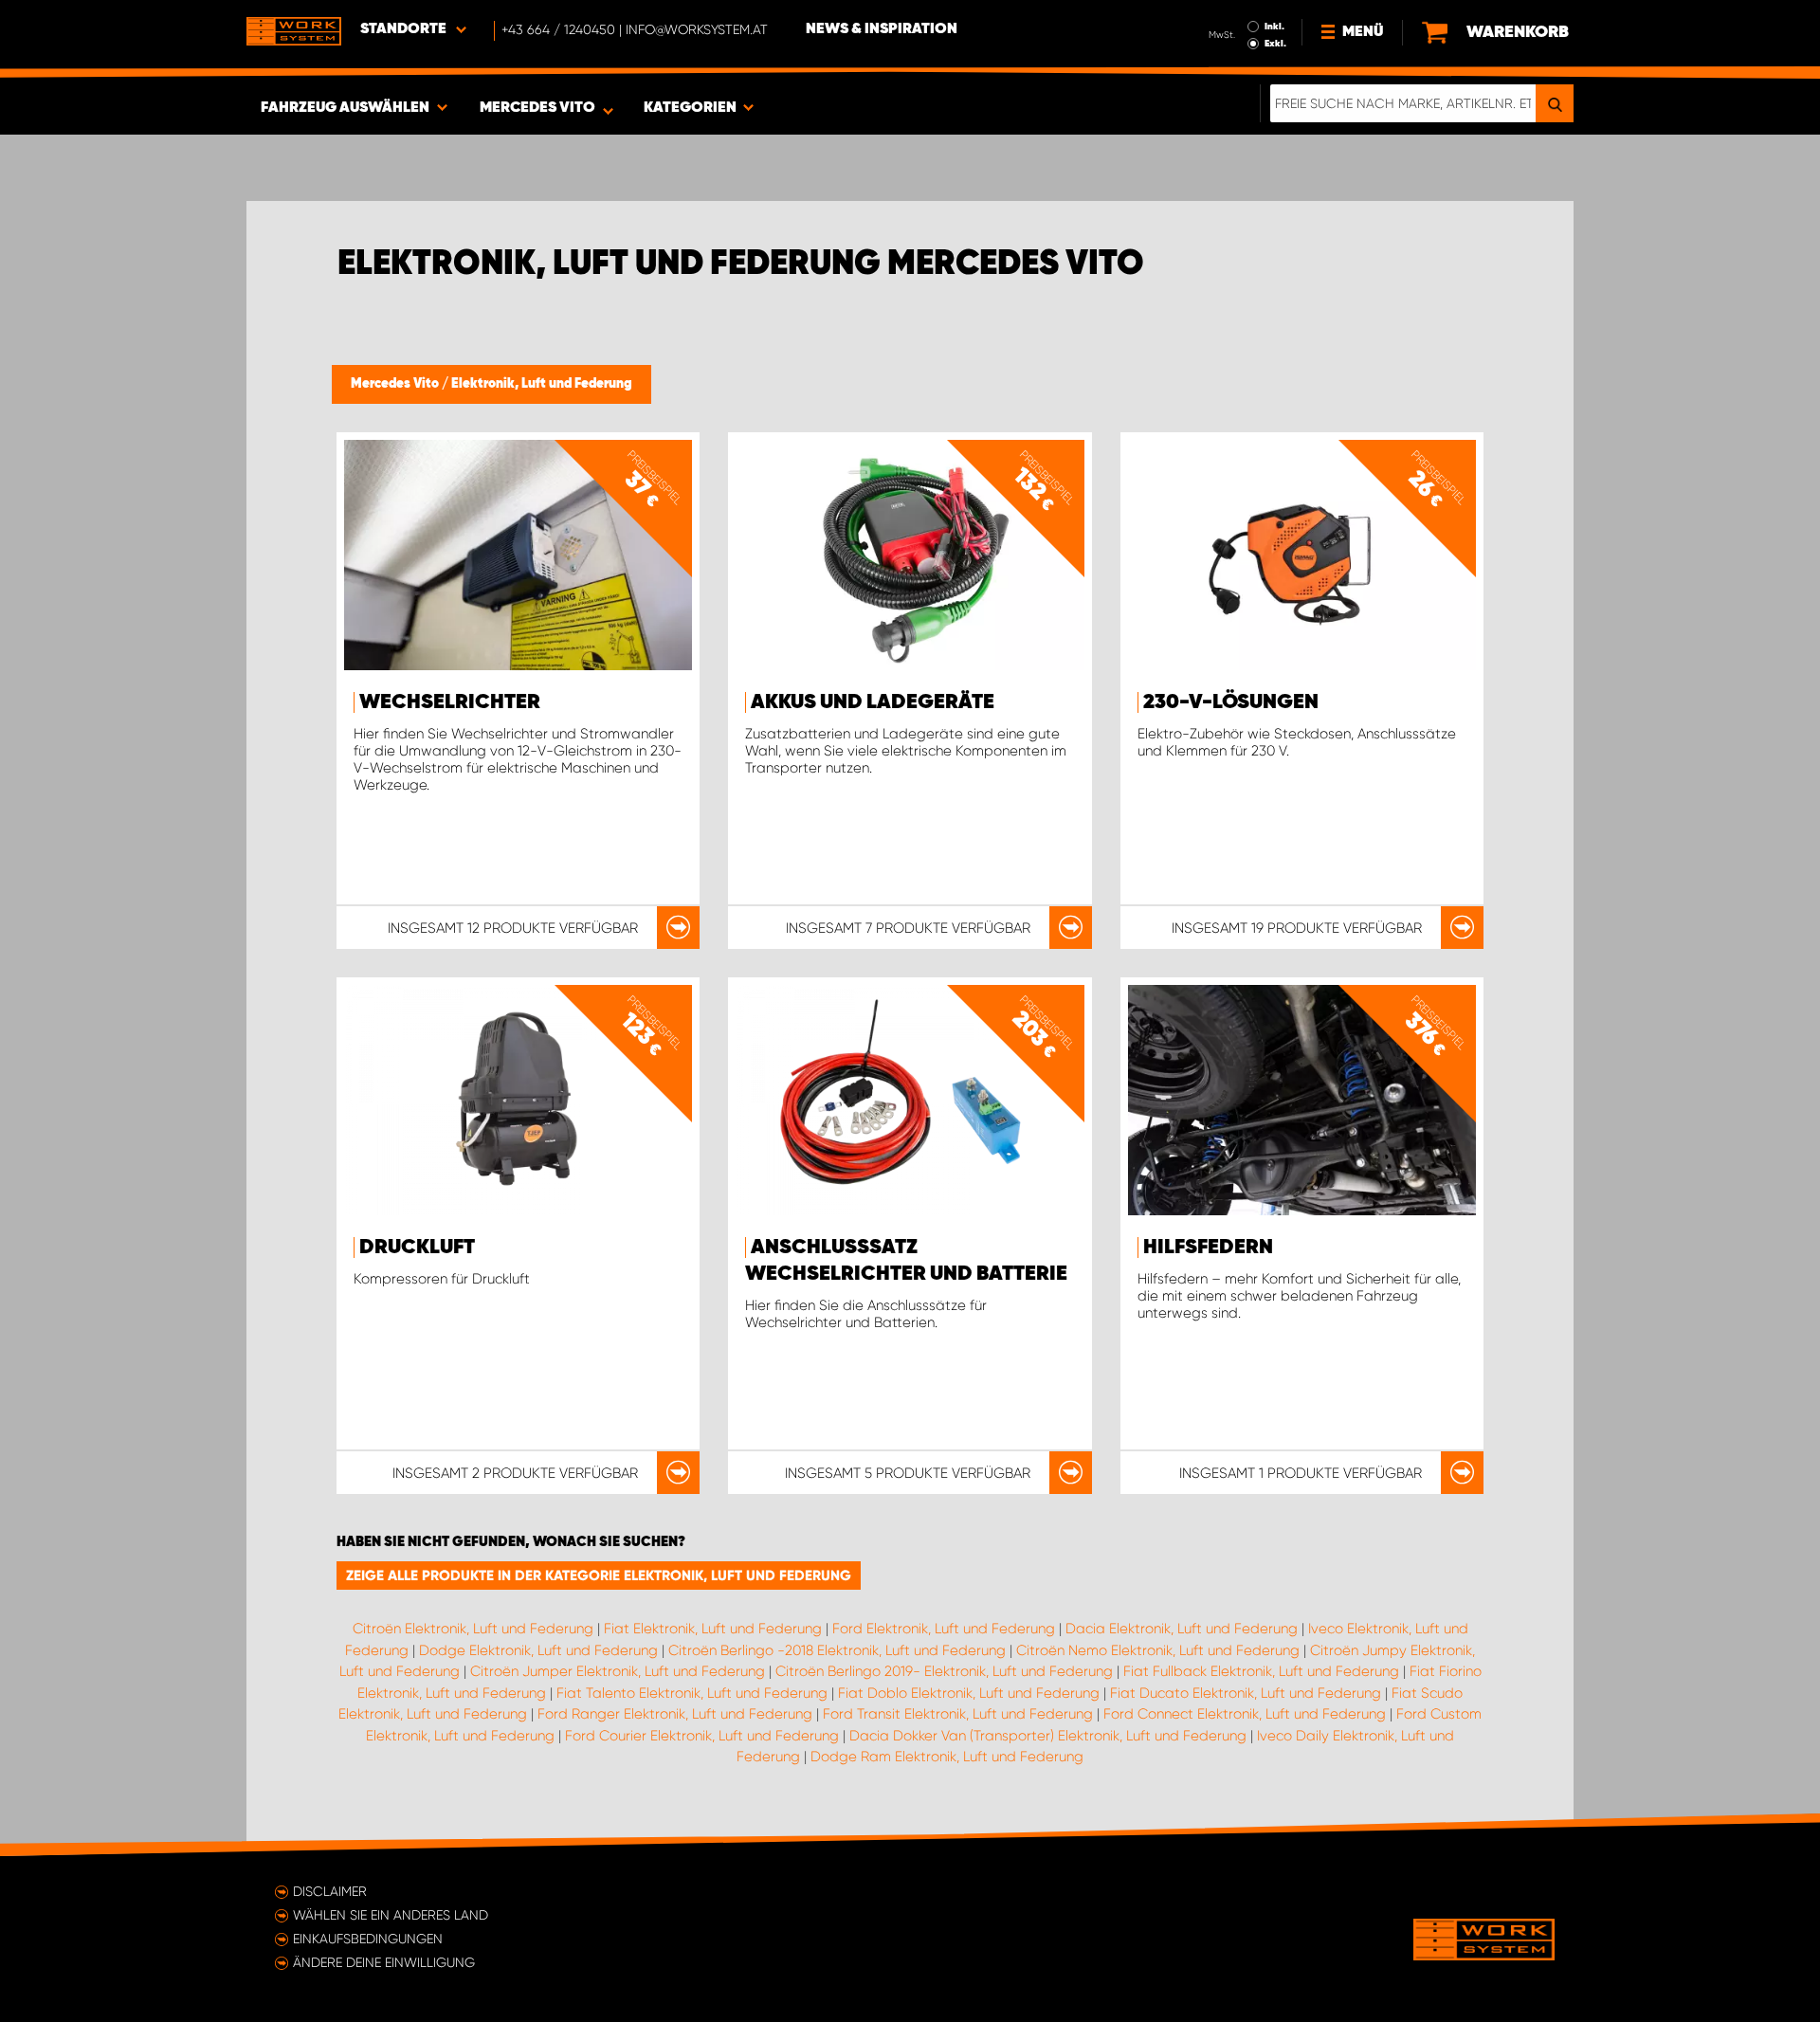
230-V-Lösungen (1231, 702)
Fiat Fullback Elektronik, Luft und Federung (1261, 1671)
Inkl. (1274, 27)
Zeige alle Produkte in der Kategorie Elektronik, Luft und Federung (599, 1576)
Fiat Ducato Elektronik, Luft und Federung (1246, 1693)
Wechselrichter (450, 702)
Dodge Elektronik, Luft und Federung (538, 1650)
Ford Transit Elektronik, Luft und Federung (958, 1714)
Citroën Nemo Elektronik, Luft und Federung (1158, 1650)
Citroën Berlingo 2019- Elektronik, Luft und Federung (944, 1671)
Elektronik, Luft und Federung (542, 384)
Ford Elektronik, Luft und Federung (944, 1629)
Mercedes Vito (396, 384)
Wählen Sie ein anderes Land (391, 1915)
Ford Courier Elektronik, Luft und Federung (702, 1736)
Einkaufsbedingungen (368, 1939)
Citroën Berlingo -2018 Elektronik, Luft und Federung (837, 1650)
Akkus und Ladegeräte (873, 702)
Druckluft (417, 1248)
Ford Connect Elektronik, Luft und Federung (1245, 1714)
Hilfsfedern (1208, 1248)
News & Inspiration (882, 29)
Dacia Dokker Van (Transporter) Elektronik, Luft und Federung (1048, 1736)
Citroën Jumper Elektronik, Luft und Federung (618, 1671)
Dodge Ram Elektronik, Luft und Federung (947, 1757)
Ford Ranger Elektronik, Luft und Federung (675, 1714)
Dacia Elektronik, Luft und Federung (1182, 1629)
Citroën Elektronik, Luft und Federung (473, 1629)
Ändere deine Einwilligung (384, 1962)
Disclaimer (330, 1891)
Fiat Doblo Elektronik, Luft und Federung (969, 1693)
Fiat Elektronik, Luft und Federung (713, 1629)
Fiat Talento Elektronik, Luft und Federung (692, 1693)
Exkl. (1275, 44)
